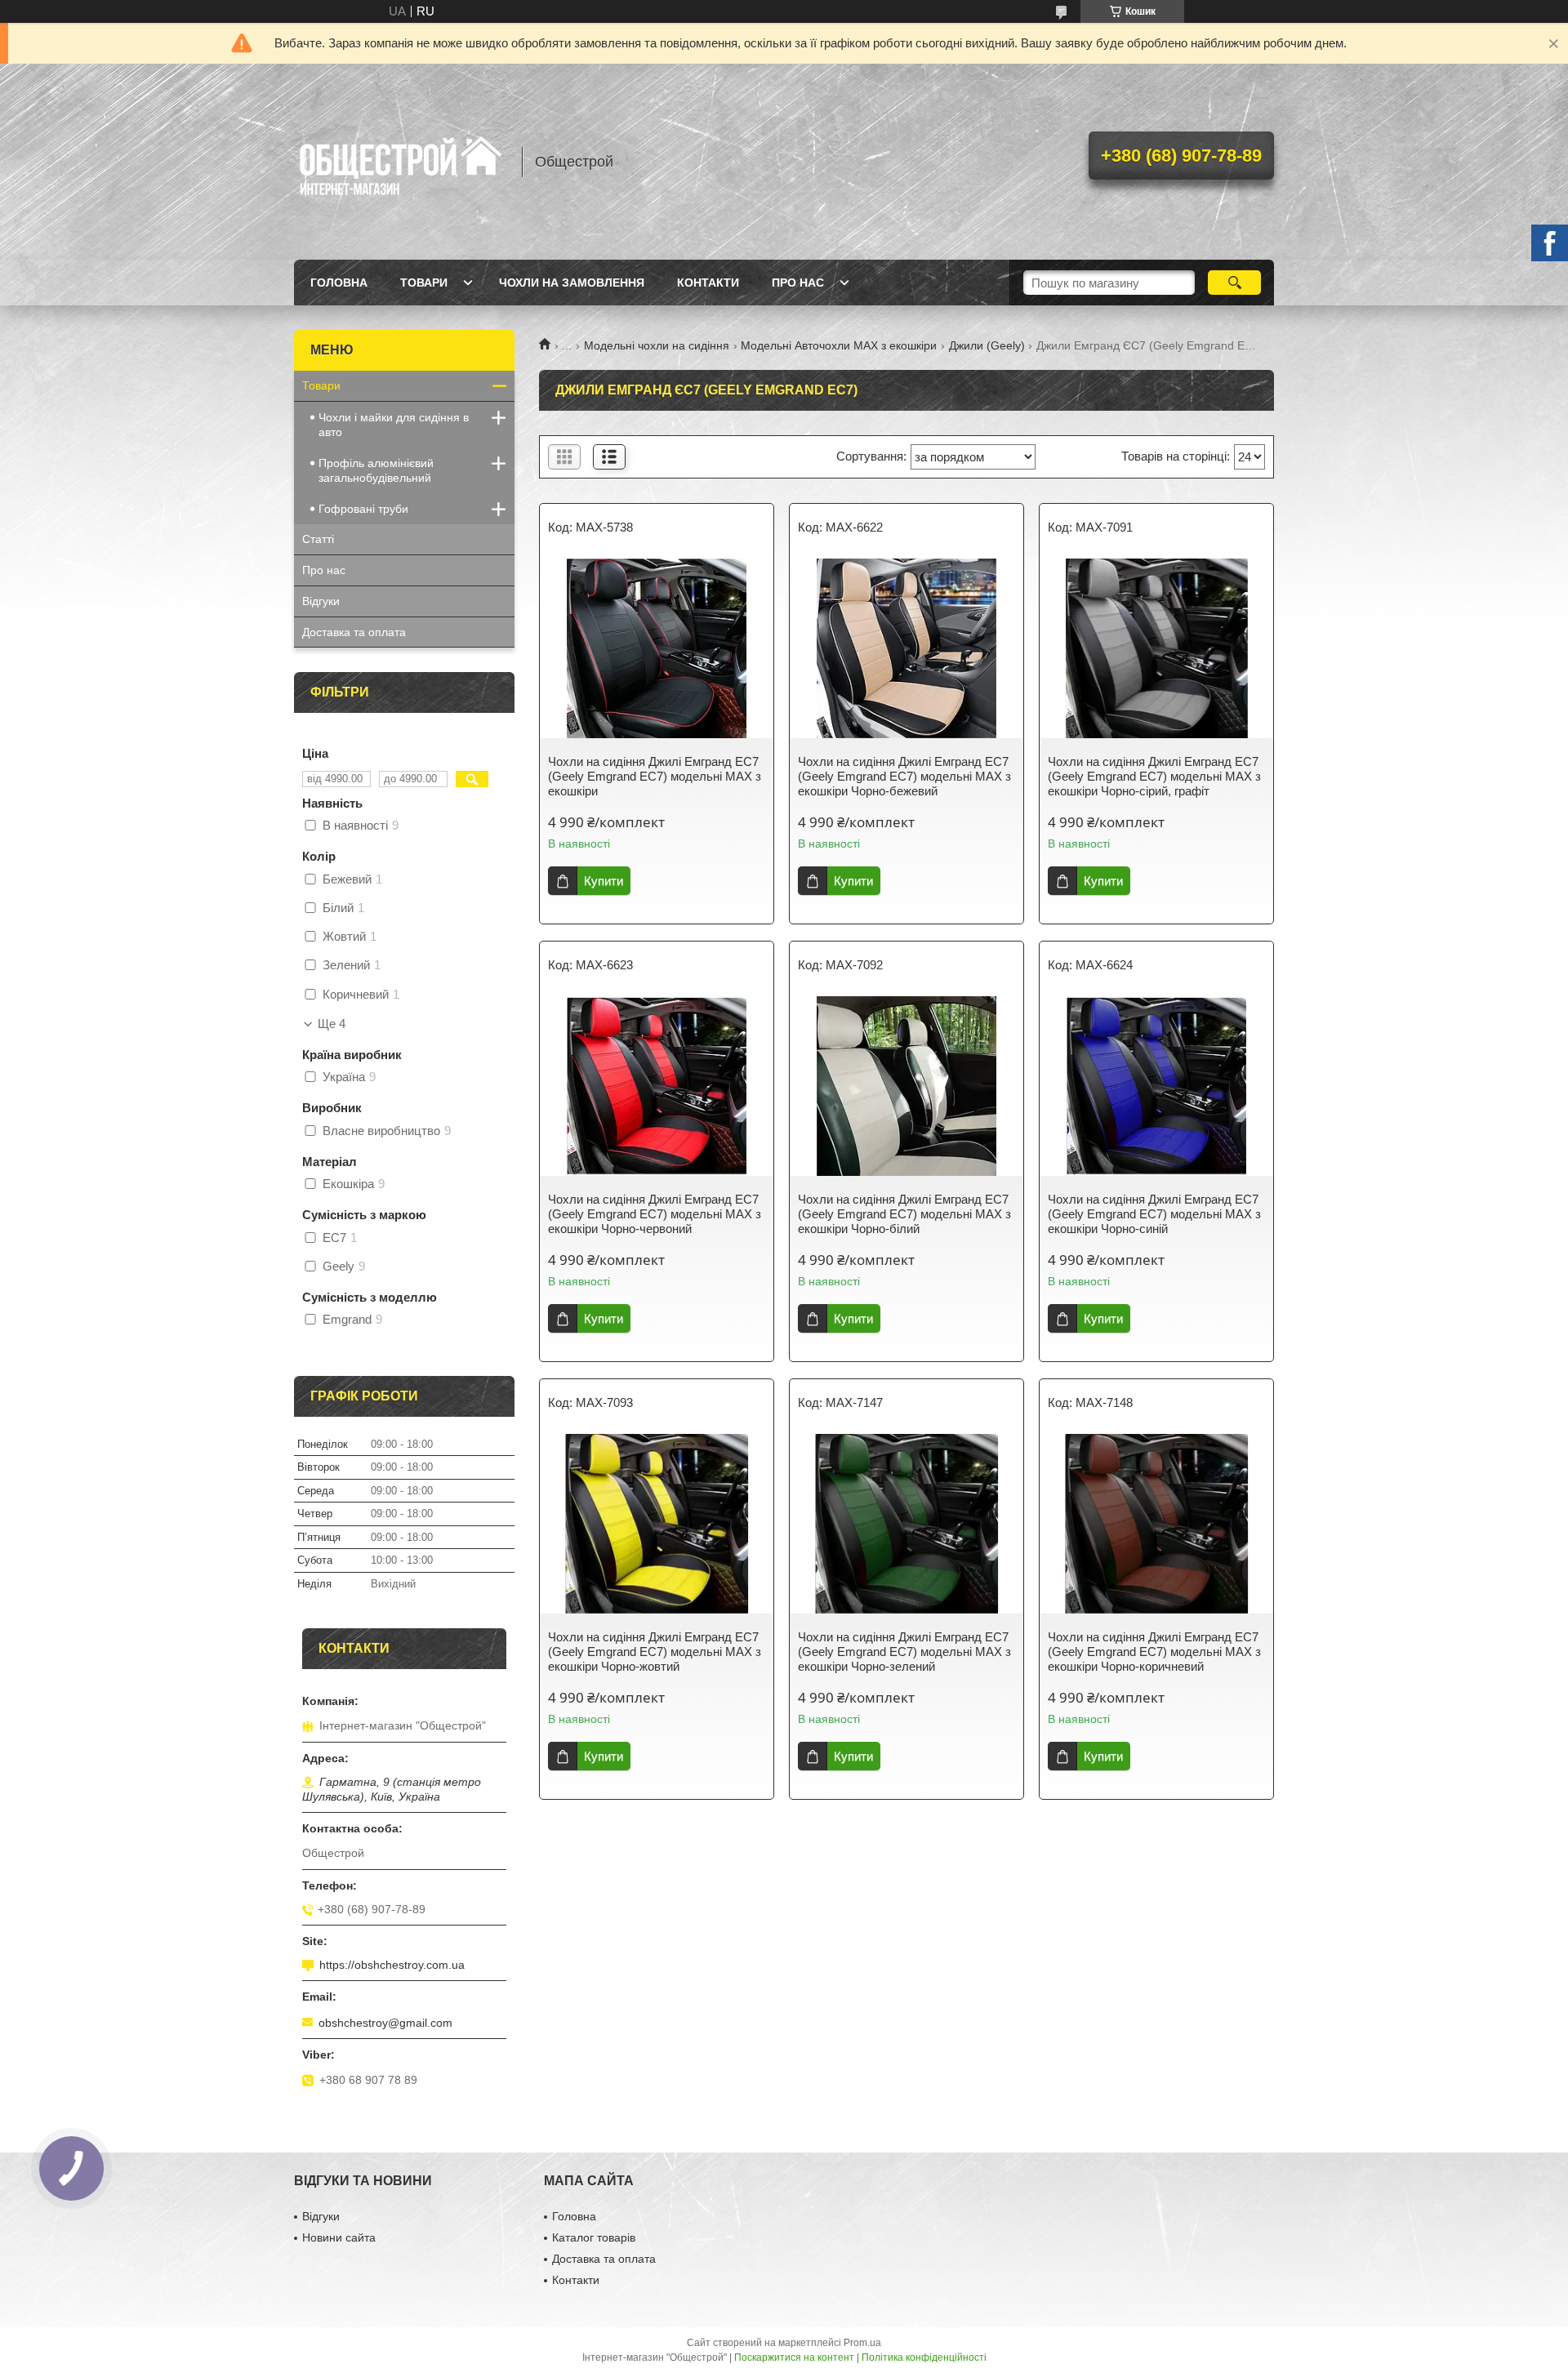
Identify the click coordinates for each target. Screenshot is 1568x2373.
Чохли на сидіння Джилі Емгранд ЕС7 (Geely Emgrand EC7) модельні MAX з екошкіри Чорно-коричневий (1154, 1652)
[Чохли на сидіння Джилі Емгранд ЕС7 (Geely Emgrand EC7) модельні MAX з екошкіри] (657, 648)
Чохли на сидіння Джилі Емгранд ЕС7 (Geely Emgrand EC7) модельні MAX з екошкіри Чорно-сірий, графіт (1154, 776)
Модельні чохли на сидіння (657, 345)
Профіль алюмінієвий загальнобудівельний (376, 470)
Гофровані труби (363, 509)
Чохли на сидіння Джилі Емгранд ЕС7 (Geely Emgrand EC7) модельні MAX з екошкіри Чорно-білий (904, 1214)
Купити (604, 881)
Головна (339, 283)
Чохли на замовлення (572, 283)
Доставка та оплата (354, 632)
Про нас (798, 283)
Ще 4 (332, 1024)
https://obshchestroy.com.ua (392, 1965)
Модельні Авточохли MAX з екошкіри (839, 345)
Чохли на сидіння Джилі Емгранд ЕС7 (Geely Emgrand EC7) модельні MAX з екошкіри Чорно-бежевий (904, 776)
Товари (424, 283)
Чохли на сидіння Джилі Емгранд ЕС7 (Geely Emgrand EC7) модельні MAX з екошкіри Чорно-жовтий (655, 1652)
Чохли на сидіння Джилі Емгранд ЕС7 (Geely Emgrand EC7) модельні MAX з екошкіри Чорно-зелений (904, 1652)
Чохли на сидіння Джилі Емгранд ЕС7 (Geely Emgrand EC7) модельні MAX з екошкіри (655, 776)
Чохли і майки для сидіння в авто (394, 425)
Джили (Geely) (987, 345)
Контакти (708, 283)
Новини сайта (339, 2237)
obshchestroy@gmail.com (385, 2023)
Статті (318, 539)
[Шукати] (1234, 283)
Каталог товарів (594, 2237)
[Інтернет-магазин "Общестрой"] (400, 162)
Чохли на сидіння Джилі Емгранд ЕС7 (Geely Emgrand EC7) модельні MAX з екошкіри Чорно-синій (1154, 1214)
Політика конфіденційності (924, 2357)
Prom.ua (862, 2343)
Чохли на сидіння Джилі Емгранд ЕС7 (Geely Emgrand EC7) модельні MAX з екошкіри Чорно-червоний (655, 1214)
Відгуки (321, 601)
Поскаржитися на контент (794, 2357)
